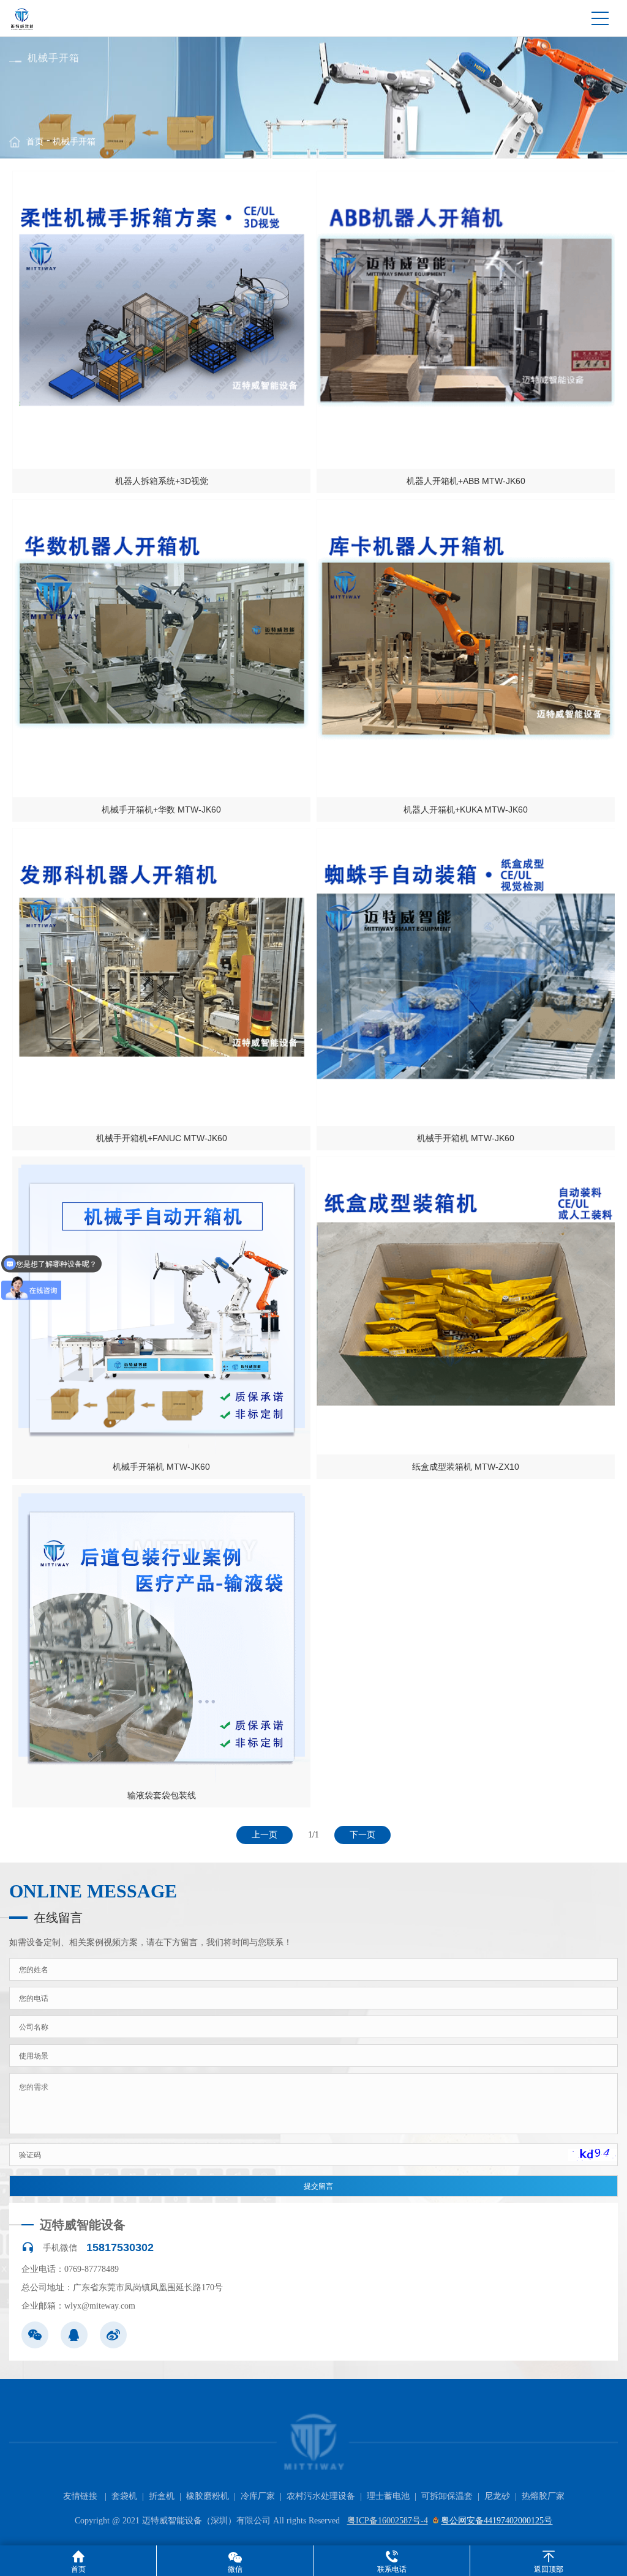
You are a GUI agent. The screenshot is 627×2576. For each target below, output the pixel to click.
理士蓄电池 (388, 2496)
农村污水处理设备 (321, 2496)
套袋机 (124, 2496)
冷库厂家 (258, 2496)
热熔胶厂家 (543, 2496)
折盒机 (162, 2496)
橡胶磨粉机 (208, 2496)
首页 (35, 142)
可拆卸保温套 (447, 2496)
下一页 (362, 1835)
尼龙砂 (497, 2496)
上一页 (265, 1835)
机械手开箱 (74, 142)
